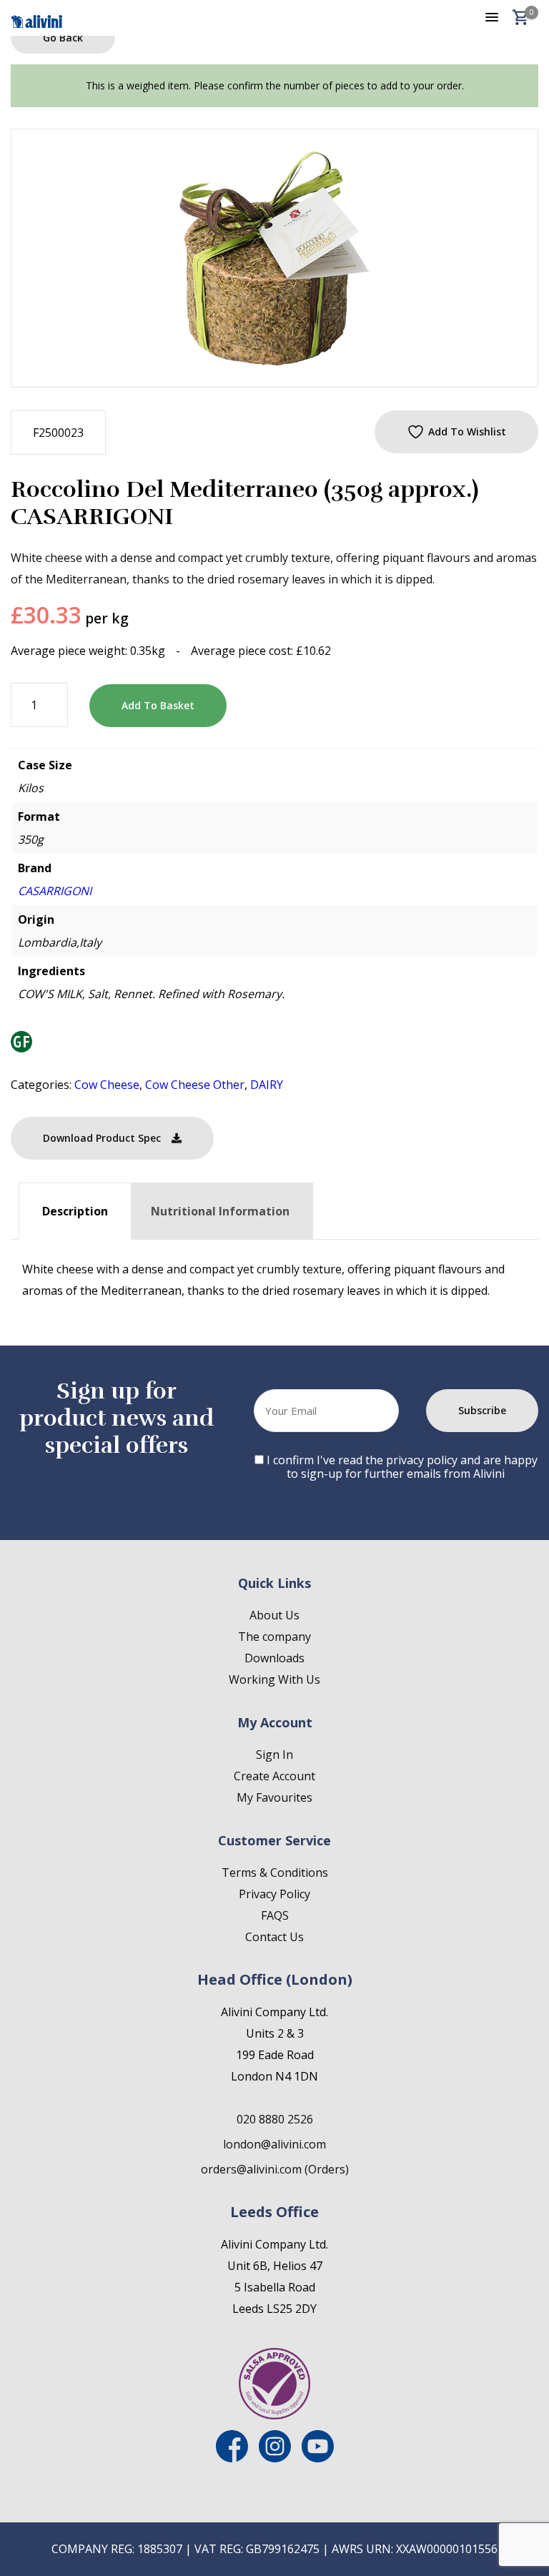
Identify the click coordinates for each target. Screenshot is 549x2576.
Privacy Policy (274, 1894)
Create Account (274, 1776)
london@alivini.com (274, 2144)
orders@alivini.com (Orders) (275, 2169)
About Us (274, 1615)
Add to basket (158, 705)
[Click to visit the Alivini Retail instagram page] (275, 2458)
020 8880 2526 (275, 2119)
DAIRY (267, 1085)
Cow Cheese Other (195, 1085)
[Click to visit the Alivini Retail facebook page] (232, 2458)
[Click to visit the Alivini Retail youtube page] (318, 2458)
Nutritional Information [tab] (220, 1211)
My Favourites (274, 1797)
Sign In (274, 1755)
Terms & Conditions (275, 1872)
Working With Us (274, 1679)
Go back (63, 38)
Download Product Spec (102, 1138)
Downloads (274, 1658)
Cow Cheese (107, 1085)
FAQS (275, 1915)
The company (274, 1637)
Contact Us (274, 1937)
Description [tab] (75, 1211)
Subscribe (482, 1410)
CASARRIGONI (55, 891)
